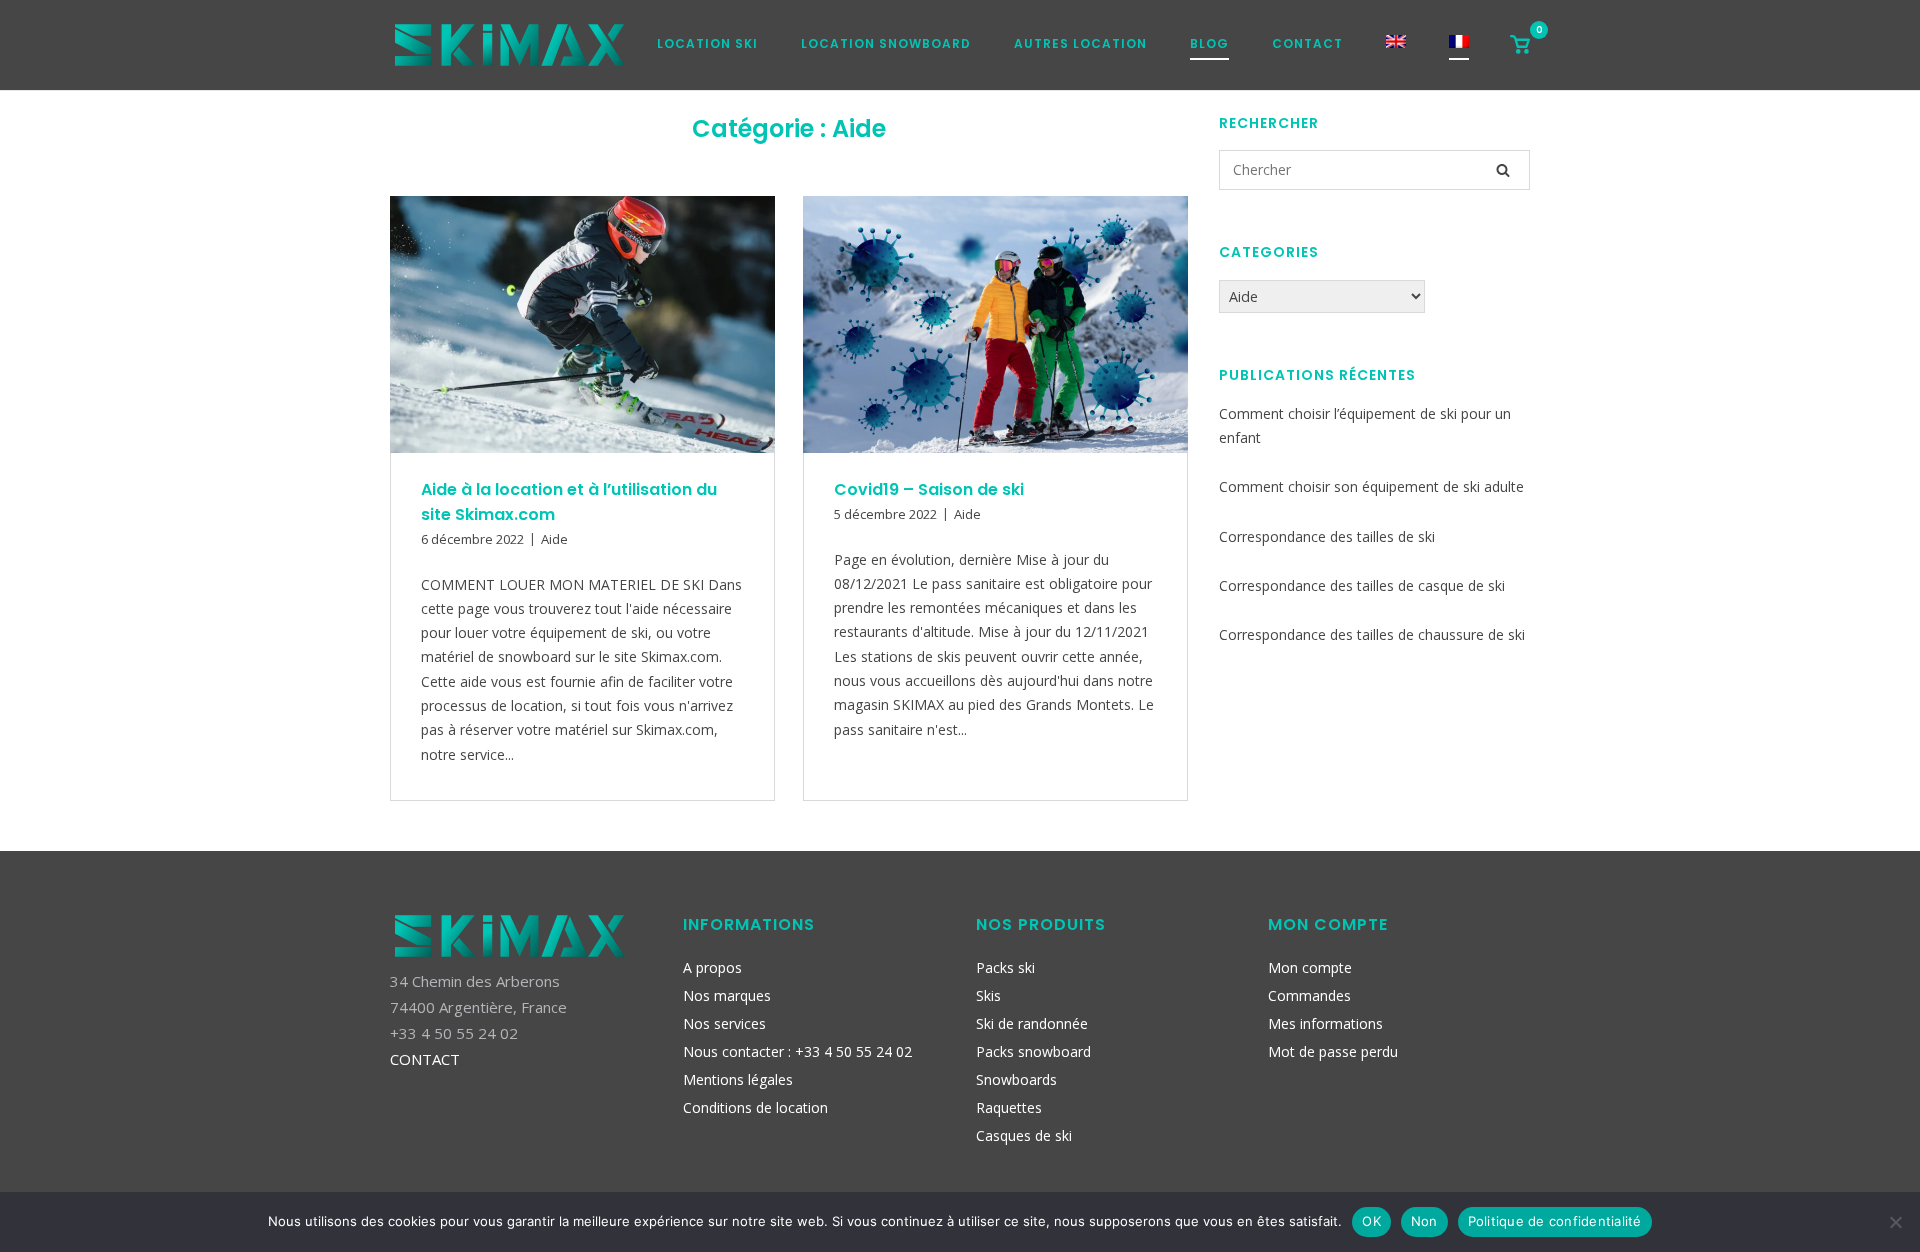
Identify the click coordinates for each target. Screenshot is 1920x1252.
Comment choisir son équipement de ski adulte (1371, 486)
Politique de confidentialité (1555, 1221)
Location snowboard (886, 43)
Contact (1307, 43)
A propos (712, 967)
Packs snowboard (1033, 1051)
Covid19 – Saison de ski (929, 489)
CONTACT (425, 1059)
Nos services (724, 1023)
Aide (554, 539)
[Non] (1895, 1222)
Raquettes (1009, 1107)
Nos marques (727, 995)
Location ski (707, 43)
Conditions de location (755, 1107)
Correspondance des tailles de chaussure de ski (1372, 634)
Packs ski (1005, 967)
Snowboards (1016, 1079)
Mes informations (1325, 1023)
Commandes (1309, 995)
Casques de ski (1024, 1135)
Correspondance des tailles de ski (1327, 536)
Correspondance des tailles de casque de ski (1362, 585)
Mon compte (1310, 967)
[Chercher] (1503, 170)
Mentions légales (738, 1079)
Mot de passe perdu (1333, 1051)
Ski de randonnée (1032, 1023)
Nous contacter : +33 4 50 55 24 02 (797, 1051)
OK (1371, 1221)
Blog (1209, 43)
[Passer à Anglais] (1396, 47)
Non (1424, 1221)
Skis (988, 995)
